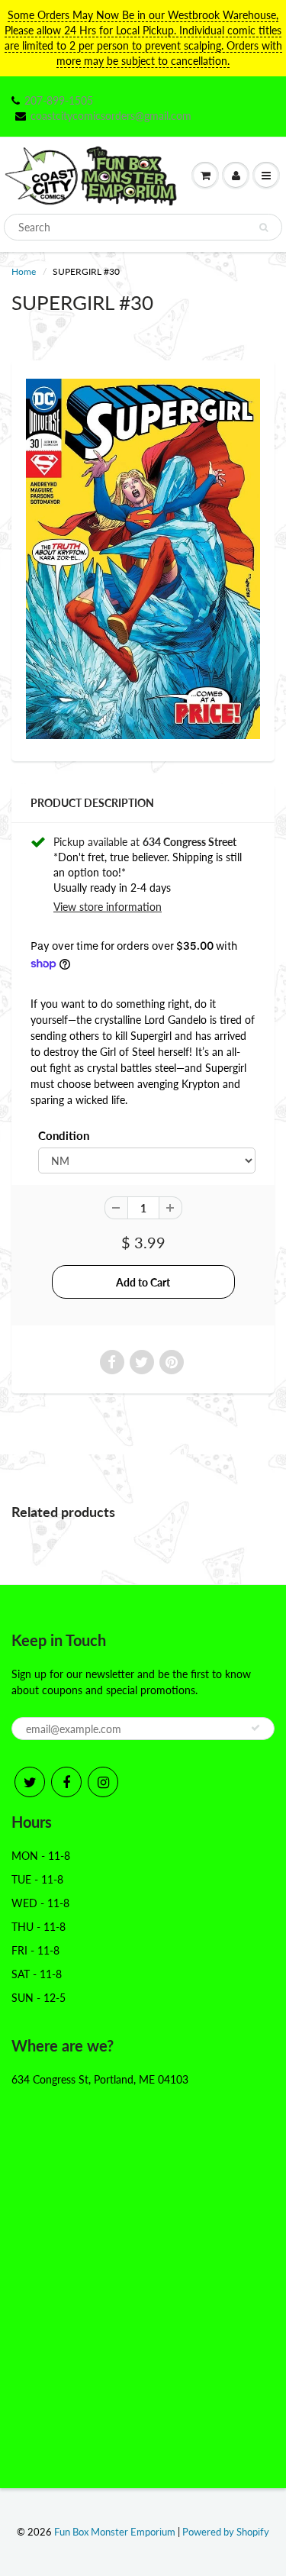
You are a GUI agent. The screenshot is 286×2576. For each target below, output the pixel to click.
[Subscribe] (255, 1728)
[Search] (264, 228)
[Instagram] (103, 1782)
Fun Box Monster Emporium (115, 2532)
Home (24, 271)
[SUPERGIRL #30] (143, 559)
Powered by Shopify (226, 2532)
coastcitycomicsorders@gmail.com (111, 116)
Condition (64, 1135)
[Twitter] (30, 1782)
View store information (108, 907)
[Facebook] (66, 1782)
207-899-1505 (59, 100)
